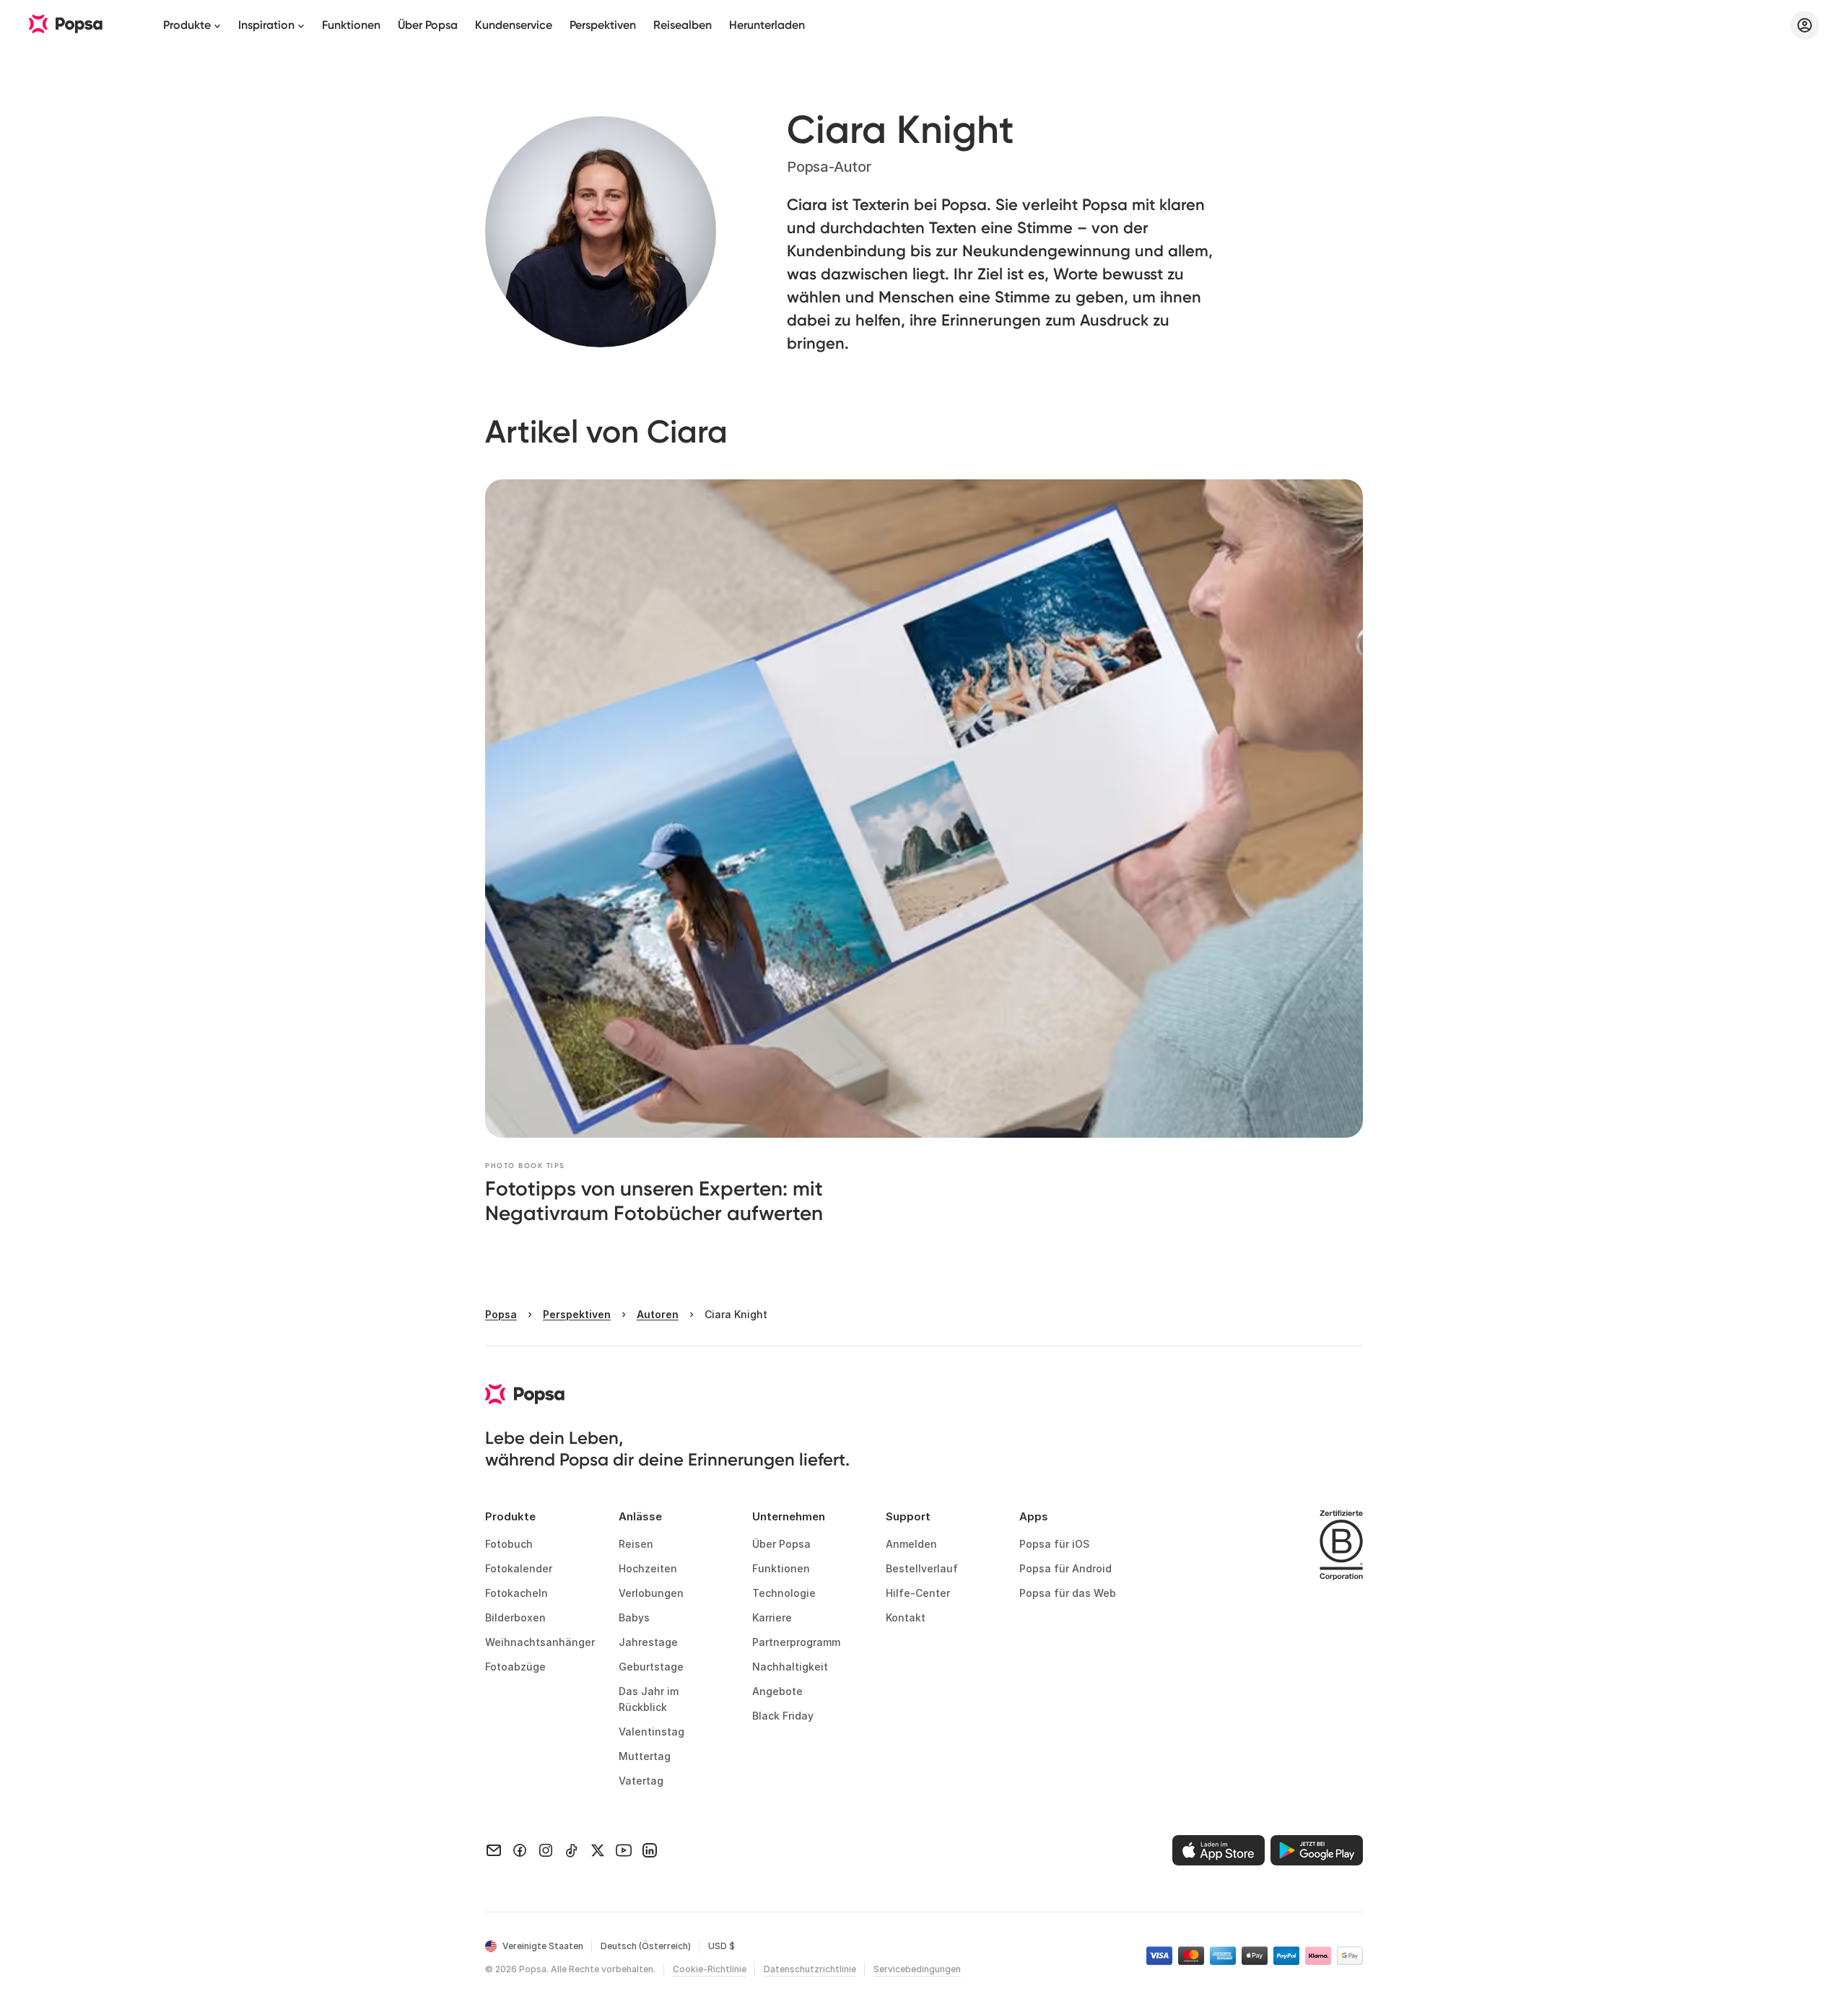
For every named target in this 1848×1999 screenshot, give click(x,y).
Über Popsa (428, 25)
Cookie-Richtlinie (710, 1969)
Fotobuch (509, 1544)
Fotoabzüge (515, 1667)
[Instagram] (546, 1850)
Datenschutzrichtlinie (810, 1969)
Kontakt (906, 1617)
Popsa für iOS (1054, 1544)
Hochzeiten (648, 1568)
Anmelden (911, 1544)
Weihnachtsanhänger (540, 1642)
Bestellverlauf (922, 1568)
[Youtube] (624, 1850)
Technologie (784, 1593)
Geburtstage (651, 1667)
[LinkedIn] (650, 1850)
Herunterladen (767, 25)
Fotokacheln (517, 1593)
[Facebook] (520, 1850)
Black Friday (783, 1716)
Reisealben (683, 25)
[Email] (494, 1850)
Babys (634, 1617)
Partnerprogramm (796, 1642)
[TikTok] (572, 1850)
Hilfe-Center (918, 1593)
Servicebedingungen (917, 1969)
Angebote (777, 1691)
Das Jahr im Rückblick (650, 1699)
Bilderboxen (515, 1617)
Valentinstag (651, 1732)
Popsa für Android (1065, 1568)
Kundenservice (514, 25)
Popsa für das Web (1068, 1593)
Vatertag (641, 1781)
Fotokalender (519, 1568)
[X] (598, 1850)
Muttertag (645, 1756)
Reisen (636, 1544)
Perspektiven (603, 25)
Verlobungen (651, 1593)
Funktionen (351, 25)
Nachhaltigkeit (790, 1667)
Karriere (772, 1617)
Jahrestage (648, 1642)
